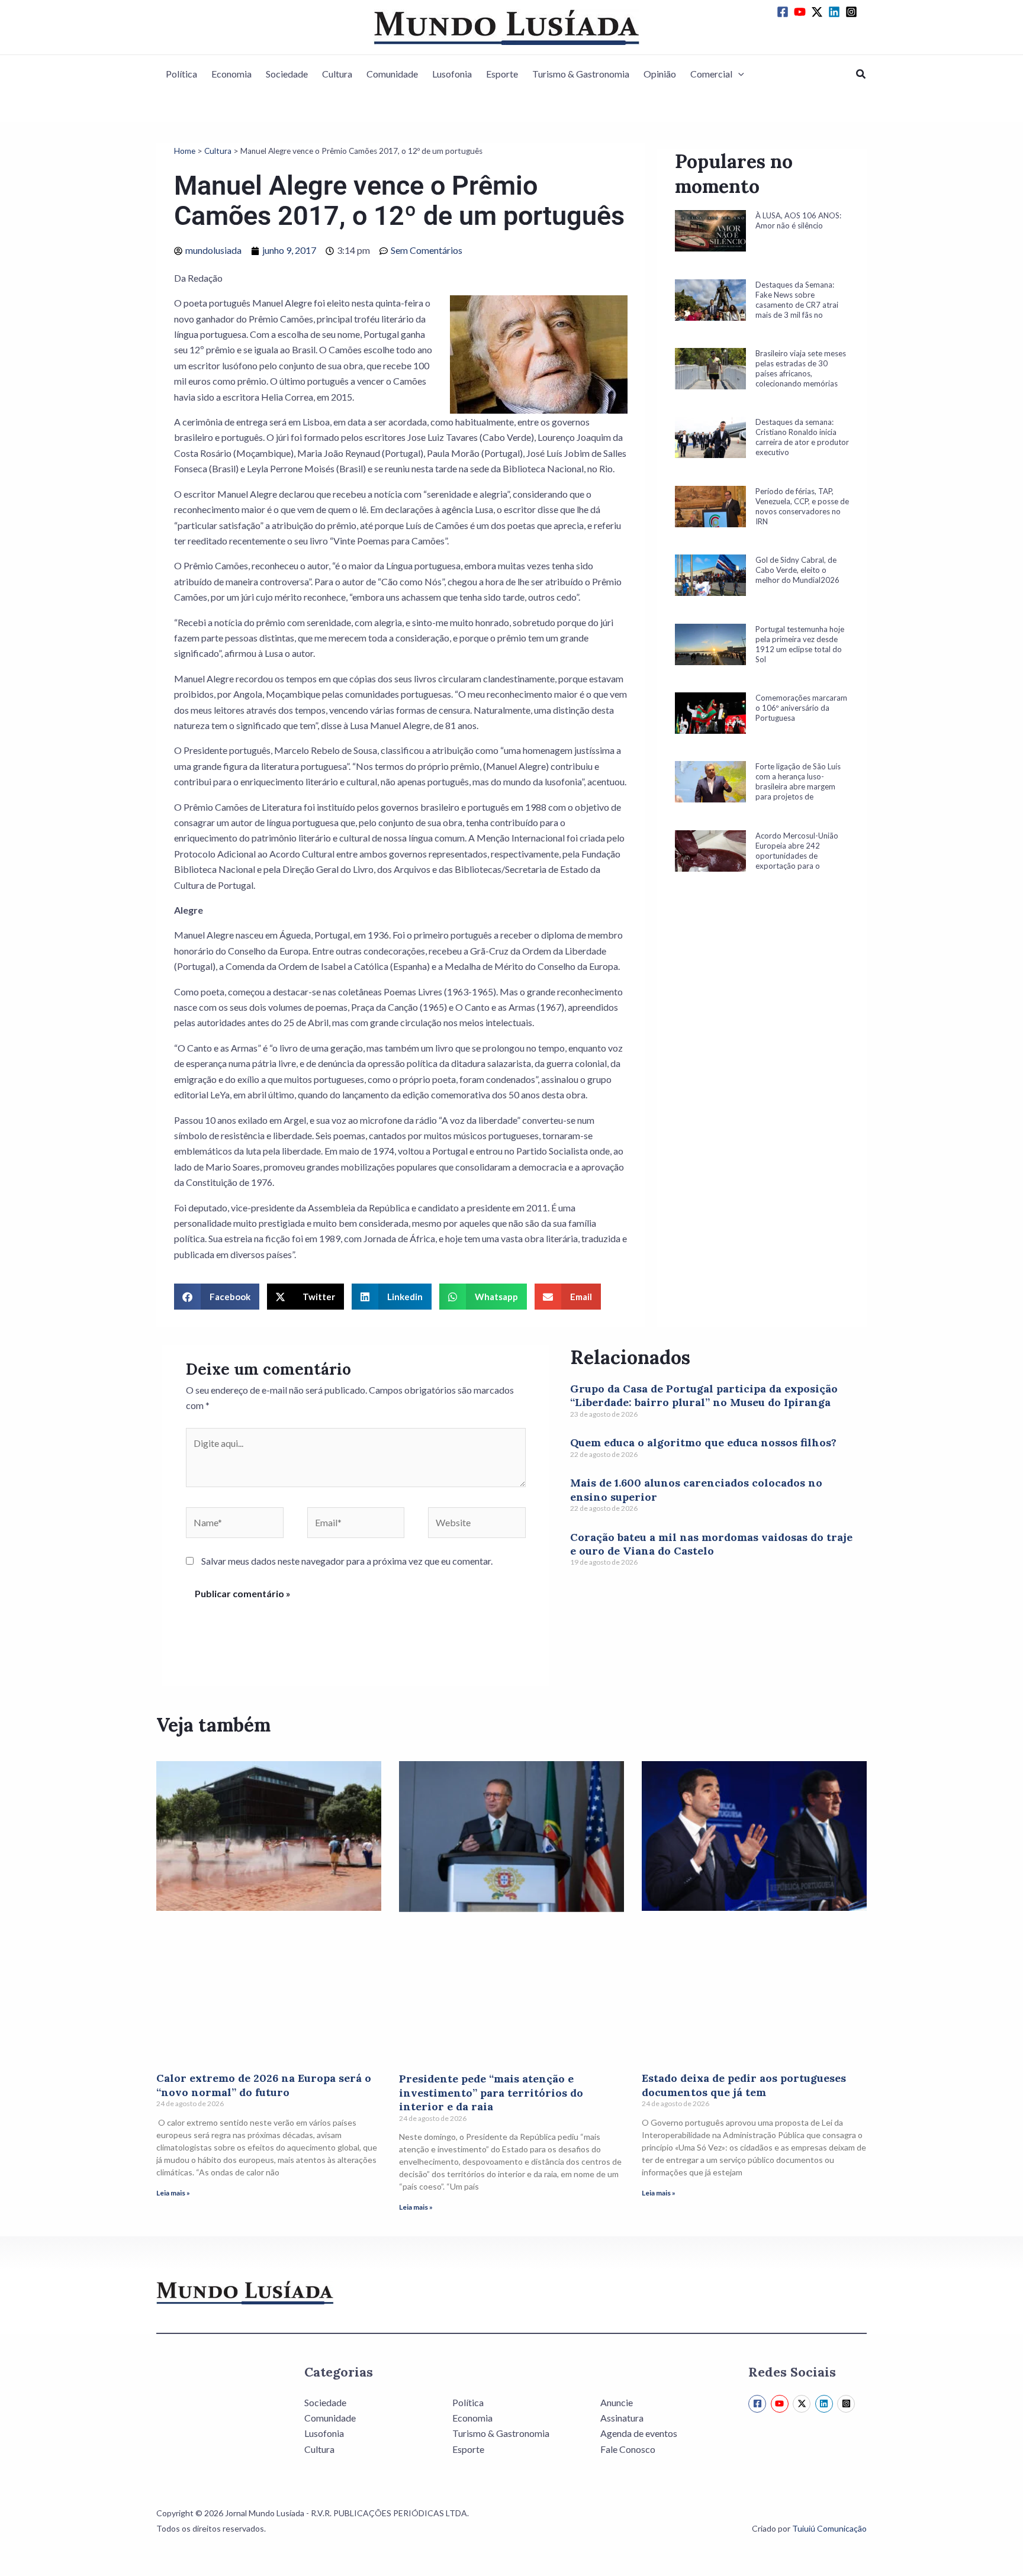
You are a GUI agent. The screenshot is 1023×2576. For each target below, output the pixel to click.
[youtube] (802, 12)
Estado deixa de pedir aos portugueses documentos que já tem (744, 2085)
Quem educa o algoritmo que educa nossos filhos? (703, 1442)
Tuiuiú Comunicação (829, 2528)
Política (181, 74)
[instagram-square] (853, 12)
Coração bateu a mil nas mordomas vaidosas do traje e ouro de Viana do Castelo (711, 1544)
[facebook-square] (784, 12)
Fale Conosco (628, 2449)
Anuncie (617, 2402)
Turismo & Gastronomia (581, 74)
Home (185, 151)
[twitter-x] (819, 12)
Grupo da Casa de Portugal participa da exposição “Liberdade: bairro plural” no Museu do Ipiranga (704, 1395)
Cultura (337, 74)
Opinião (660, 74)
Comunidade (392, 74)
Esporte (502, 74)
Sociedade (287, 74)
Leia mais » (173, 2193)
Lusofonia (452, 74)
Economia (231, 74)
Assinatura (622, 2418)
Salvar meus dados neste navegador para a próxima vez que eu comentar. (347, 1561)
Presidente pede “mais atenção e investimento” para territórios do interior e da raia (491, 2093)
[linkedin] (836, 12)
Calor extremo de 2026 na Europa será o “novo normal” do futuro (264, 2085)
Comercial (711, 74)
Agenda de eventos (639, 2433)
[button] (738, 74)
